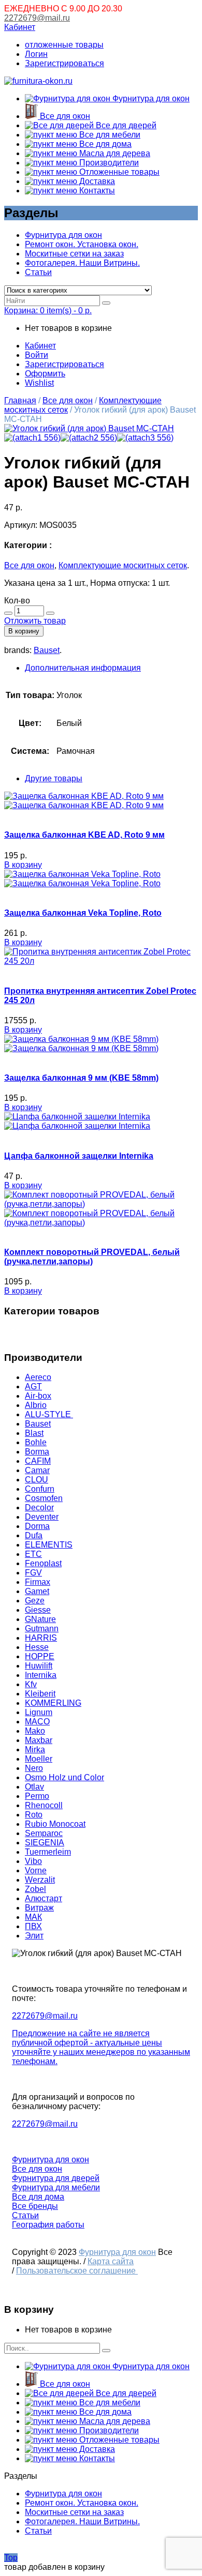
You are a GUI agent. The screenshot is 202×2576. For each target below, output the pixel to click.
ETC (33, 1554)
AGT (33, 1387)
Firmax (38, 1582)
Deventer (42, 1517)
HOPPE (40, 1656)
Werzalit (40, 1880)
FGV (33, 1573)
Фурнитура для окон (150, 99)
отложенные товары (64, 45)
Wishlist (39, 383)
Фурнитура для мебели (56, 2187)
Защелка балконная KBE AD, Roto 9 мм (84, 835)
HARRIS (41, 1638)
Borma (37, 1452)
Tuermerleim (48, 1852)
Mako (35, 1731)
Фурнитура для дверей (56, 2178)
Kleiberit (40, 1694)
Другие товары (54, 778)
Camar (37, 1470)
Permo (37, 1796)
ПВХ (33, 1926)
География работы (48, 2225)
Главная (20, 400)
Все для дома (104, 144)
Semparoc (44, 1833)
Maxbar (39, 1740)
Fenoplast (43, 1563)
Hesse (37, 1647)
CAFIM (38, 1461)
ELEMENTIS (49, 1545)
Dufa (34, 1535)
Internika (41, 1675)
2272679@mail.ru (37, 18)
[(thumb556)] (89, 428)
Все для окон (64, 116)
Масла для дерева (114, 153)
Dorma (37, 1526)
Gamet (37, 1591)
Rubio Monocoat (55, 1824)
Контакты (96, 191)
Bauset (47, 650)
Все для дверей (125, 125)
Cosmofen (44, 1498)
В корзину (24, 631)
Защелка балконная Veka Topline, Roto (83, 913)
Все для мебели (109, 135)
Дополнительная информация (83, 668)
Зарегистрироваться (64, 63)
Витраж (39, 1908)
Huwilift (39, 1666)
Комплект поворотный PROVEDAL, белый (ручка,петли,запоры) (92, 1257)
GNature (40, 1619)
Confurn (40, 1489)
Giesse (38, 1610)
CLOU (37, 1480)
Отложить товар (35, 621)
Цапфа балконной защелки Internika (79, 1156)
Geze (35, 1601)
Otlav (34, 1787)
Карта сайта (111, 2261)
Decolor (39, 1507)
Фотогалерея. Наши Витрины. (82, 263)
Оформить (45, 374)
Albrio (36, 1405)
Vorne (36, 1870)
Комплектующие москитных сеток (123, 565)
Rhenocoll (44, 1805)
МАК (33, 1917)
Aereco (38, 1377)
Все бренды (35, 2206)
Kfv (31, 1684)
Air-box (38, 1396)
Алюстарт (44, 1898)
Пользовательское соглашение (77, 2271)
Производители (108, 163)
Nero (34, 1768)
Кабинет (20, 27)
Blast (34, 1433)
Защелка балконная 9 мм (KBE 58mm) (81, 1078)
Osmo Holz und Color (64, 1777)
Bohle (36, 1442)
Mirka (35, 1749)
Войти (37, 355)
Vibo (33, 1861)
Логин (36, 54)
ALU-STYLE (49, 1414)
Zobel (35, 1889)
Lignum (39, 1712)
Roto (34, 1815)
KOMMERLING (53, 1703)
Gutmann (42, 1628)
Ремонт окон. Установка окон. (82, 244)
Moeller (39, 1759)
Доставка (96, 181)
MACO (37, 1722)
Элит (34, 1936)
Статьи (38, 272)
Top (11, 2558)
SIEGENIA (45, 1843)
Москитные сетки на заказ (74, 254)
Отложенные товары (118, 172)
